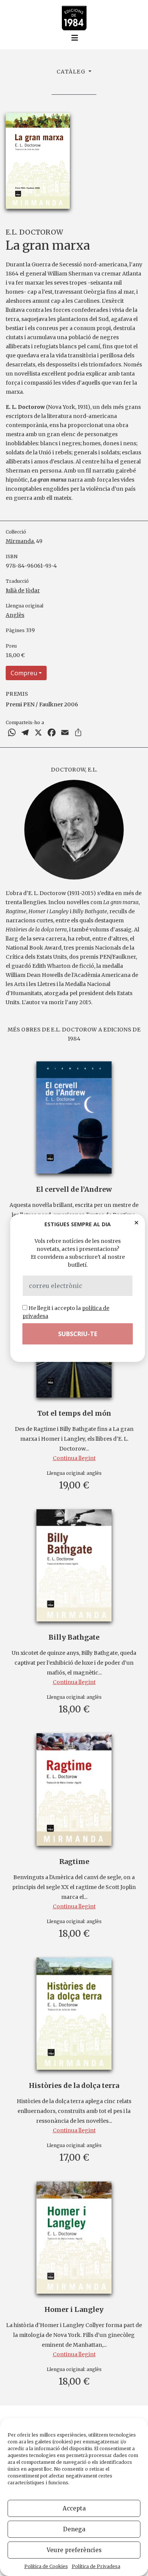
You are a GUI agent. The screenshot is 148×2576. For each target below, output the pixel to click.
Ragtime (74, 1862)
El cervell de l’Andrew (74, 1189)
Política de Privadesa (96, 2566)
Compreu (24, 673)
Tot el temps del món (74, 1413)
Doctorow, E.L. (74, 770)
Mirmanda (20, 541)
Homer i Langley (74, 2309)
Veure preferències (74, 2550)
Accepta (74, 2508)
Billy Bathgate (74, 1637)
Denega (74, 2529)
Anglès (15, 615)
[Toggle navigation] (75, 38)
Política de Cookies (46, 2566)
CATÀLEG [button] (72, 72)
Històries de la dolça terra (74, 2085)
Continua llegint (74, 1458)
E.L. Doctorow (34, 232)
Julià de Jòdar (23, 590)
